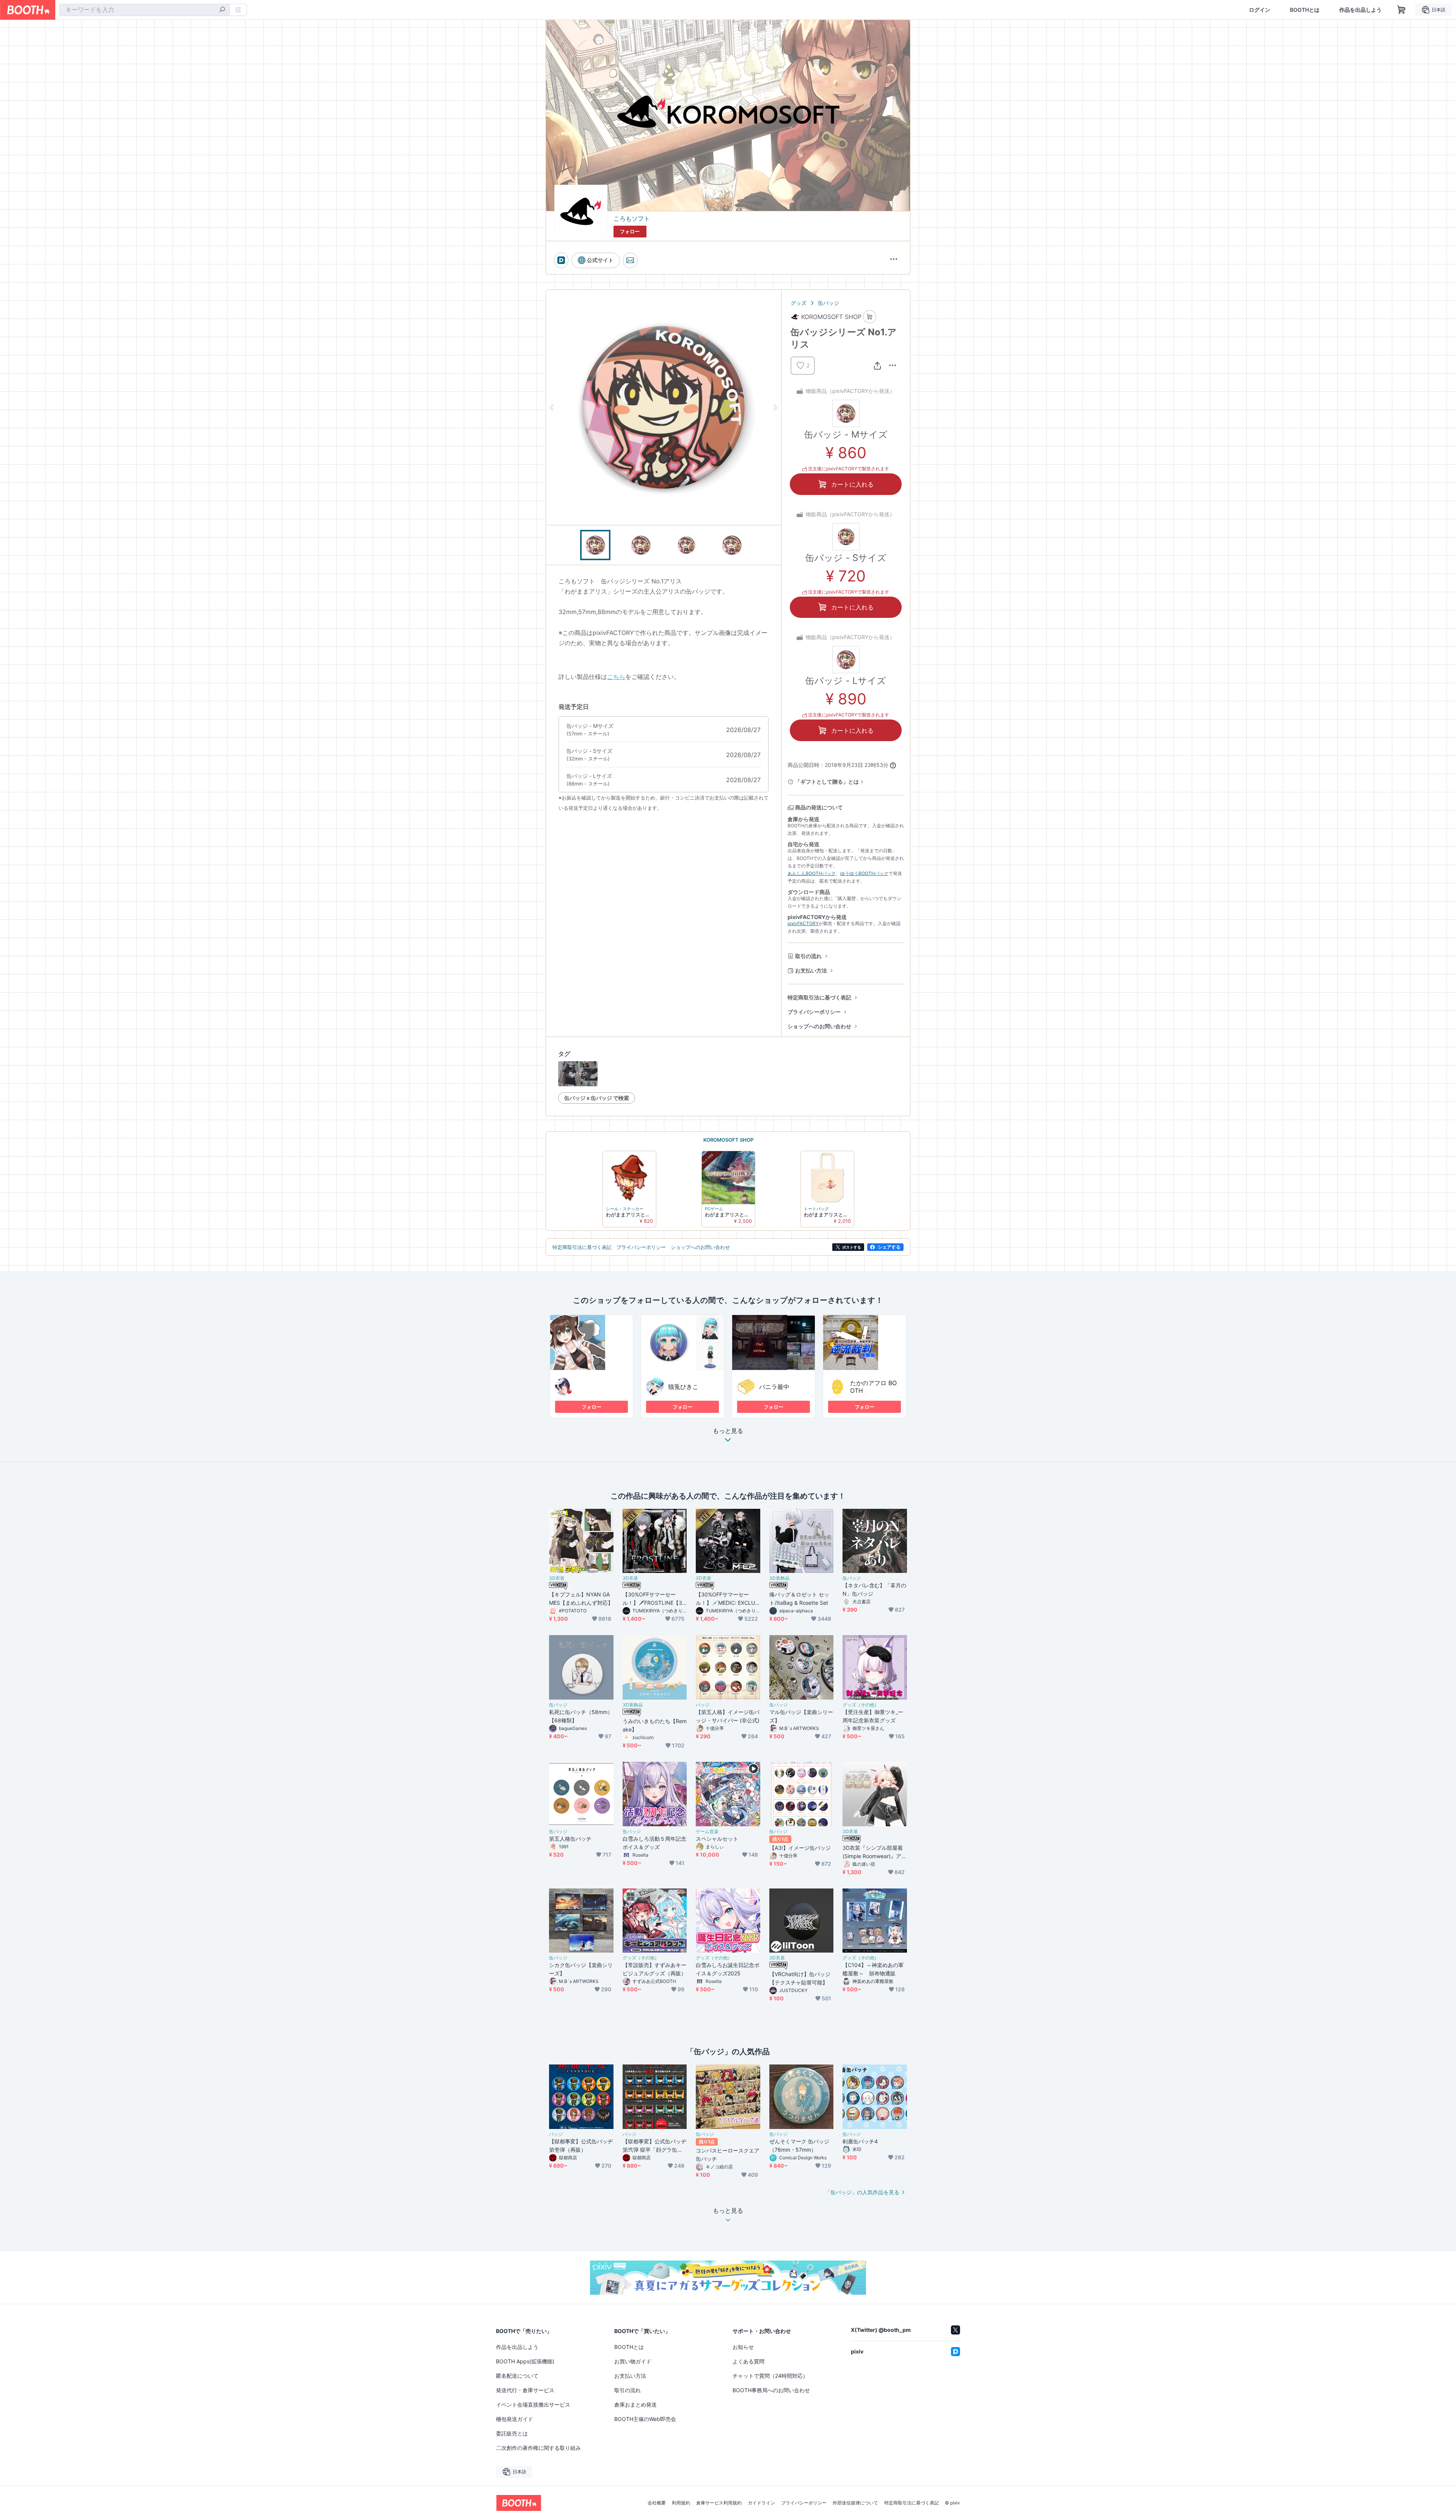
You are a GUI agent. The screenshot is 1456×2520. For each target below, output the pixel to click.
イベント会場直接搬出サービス (533, 2405)
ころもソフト (632, 218)
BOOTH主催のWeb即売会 (645, 2419)
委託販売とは (512, 2433)
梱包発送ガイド (515, 2419)
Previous (552, 407)
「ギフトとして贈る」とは (827, 782)
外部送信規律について (855, 2503)
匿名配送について (517, 2376)
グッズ (799, 303)
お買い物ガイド (633, 2361)
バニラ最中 (774, 1387)
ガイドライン (761, 2503)
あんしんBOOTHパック (812, 873)
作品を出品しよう (1360, 10)
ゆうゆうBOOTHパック (864, 873)
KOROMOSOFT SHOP (728, 1140)
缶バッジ (828, 303)
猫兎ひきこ (683, 1387)
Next (775, 407)
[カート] (870, 317)
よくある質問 (748, 2361)
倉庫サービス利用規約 (719, 2503)
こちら (616, 677)
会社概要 (657, 2503)
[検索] (222, 10)
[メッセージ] (630, 260)
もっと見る (728, 1431)
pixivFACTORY (803, 923)
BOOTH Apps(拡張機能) (525, 2361)
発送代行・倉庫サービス (525, 2390)
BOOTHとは (1305, 10)
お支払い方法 (811, 970)
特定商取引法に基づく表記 (819, 997)
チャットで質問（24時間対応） (770, 2376)
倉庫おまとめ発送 (635, 2405)
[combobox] (144, 10)
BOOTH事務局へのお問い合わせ (771, 2390)
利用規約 (681, 2503)
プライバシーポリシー (814, 1012)
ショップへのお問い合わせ (819, 1026)
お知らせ (743, 2347)
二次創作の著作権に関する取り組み (538, 2448)
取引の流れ (808, 956)
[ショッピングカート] (1401, 10)
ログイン (1260, 10)
